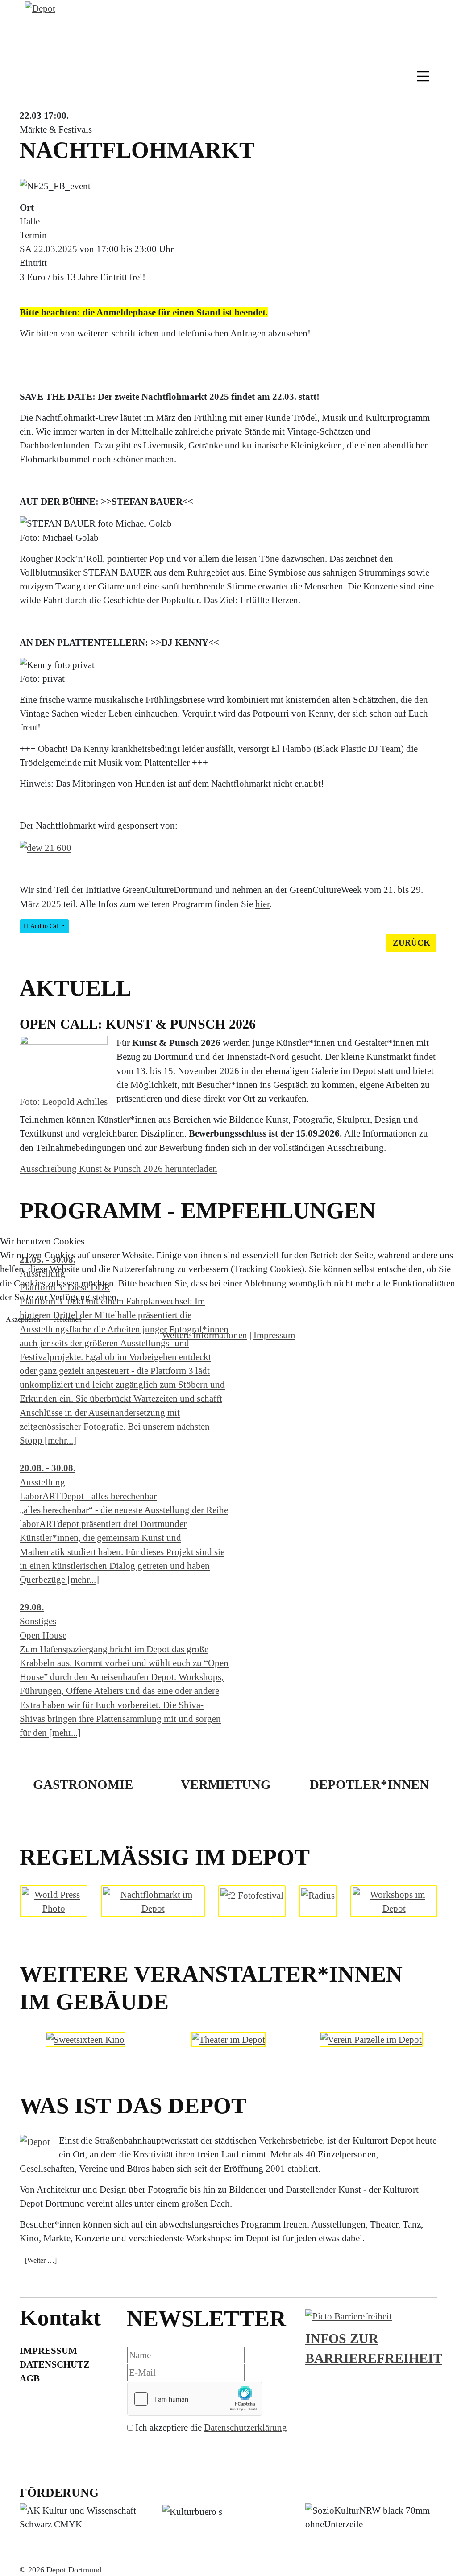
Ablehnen (68, 1319)
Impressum (274, 1335)
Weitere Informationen (205, 1335)
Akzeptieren (23, 1319)
